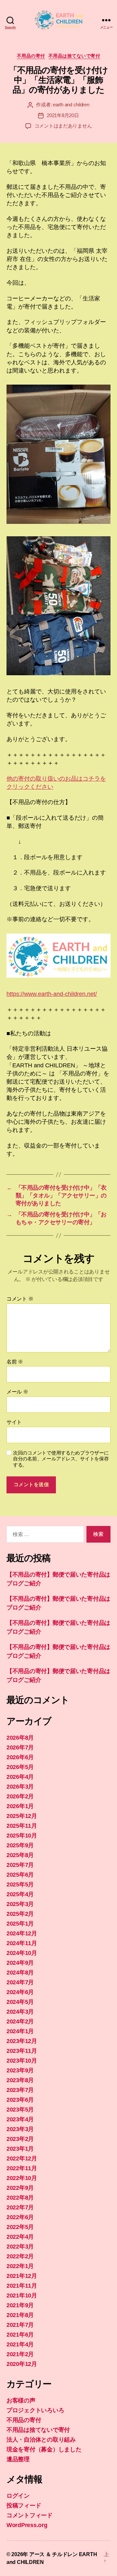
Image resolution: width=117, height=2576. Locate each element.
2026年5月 (20, 1767)
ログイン (18, 2496)
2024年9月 (20, 1963)
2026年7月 (20, 1747)
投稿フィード (24, 2506)
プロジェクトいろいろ (35, 2410)
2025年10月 (22, 1836)
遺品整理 (18, 2459)
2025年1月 (20, 1924)
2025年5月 (20, 1884)
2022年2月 (20, 2256)
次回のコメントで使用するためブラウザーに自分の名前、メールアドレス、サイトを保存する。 (61, 1459)
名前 (15, 1362)
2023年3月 (20, 2129)
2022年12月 (22, 2158)
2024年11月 (22, 1943)
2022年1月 (20, 2266)
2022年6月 (20, 2217)
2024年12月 (22, 1933)
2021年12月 (22, 2276)
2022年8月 (20, 2198)
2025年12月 (22, 1816)
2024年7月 (20, 1982)
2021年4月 (20, 2344)
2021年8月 (20, 2315)
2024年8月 (20, 1973)
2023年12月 (22, 2041)
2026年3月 (20, 1787)
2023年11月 (22, 2051)
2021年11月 (22, 2286)
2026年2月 (20, 1796)
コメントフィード (30, 2515)
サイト (14, 1422)
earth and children (71, 105)
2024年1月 (20, 2031)
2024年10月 (22, 1953)
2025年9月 (20, 1845)
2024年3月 (20, 2012)
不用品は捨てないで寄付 (74, 56)
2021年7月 (20, 2325)
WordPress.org (27, 2525)
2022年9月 (20, 2188)
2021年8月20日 (63, 115)
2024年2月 (20, 2021)
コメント (20, 1299)
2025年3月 (20, 1904)
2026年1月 (20, 1806)
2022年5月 (20, 2227)
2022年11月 (22, 2168)
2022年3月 (20, 2247)
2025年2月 (20, 1914)
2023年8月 (20, 2080)
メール (17, 1392)
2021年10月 (22, 2295)
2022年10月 (22, 2178)
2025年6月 (20, 1875)
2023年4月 (20, 2119)
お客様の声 (21, 2401)
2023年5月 (20, 2110)
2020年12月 (22, 2364)
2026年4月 (20, 1777)
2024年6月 (20, 1992)
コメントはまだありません (63, 126)
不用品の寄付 (31, 56)
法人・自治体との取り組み (41, 2440)
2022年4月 (20, 2237)
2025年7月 (20, 1865)
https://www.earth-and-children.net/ (52, 994)
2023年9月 (20, 2070)
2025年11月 (22, 1826)
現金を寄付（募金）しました (44, 2449)
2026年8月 (20, 1738)
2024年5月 (20, 2002)
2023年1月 (20, 2149)
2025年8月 (20, 1855)
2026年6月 (20, 1757)
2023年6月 (20, 2100)
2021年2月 (20, 2354)
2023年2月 (20, 2139)
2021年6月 (20, 2335)
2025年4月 (20, 1894)
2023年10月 (22, 2061)
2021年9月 (20, 2305)
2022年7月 (20, 2207)
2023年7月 (20, 2090)
